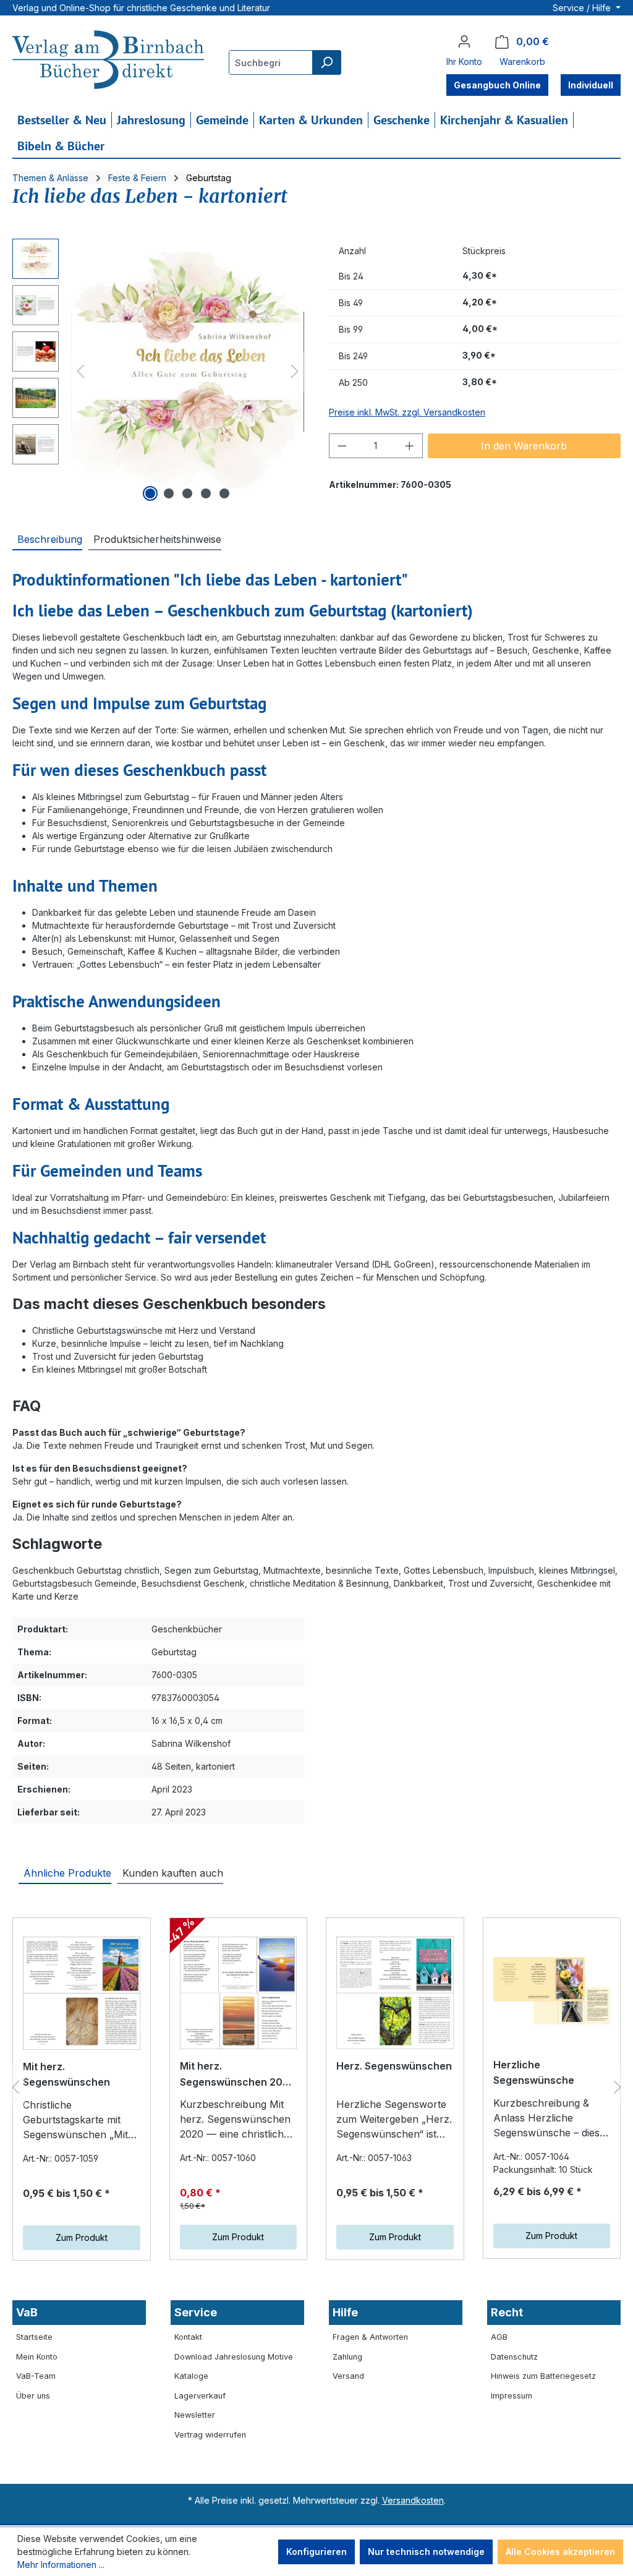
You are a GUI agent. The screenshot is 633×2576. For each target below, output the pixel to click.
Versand (348, 2376)
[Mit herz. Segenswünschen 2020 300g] (239, 1993)
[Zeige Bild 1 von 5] (150, 493)
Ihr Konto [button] (464, 62)
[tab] (47, 539)
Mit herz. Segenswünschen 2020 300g (238, 2075)
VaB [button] (27, 2312)
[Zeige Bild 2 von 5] (169, 493)
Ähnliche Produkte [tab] (67, 1873)
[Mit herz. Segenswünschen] (82, 1993)
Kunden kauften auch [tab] (173, 1873)
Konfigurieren (316, 2552)
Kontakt (188, 2337)
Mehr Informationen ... (61, 2565)
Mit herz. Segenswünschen (66, 2075)
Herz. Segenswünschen (394, 2066)
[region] (158, 372)
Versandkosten (413, 2500)
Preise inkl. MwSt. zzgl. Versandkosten (407, 412)
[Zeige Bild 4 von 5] (206, 493)
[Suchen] (326, 62)
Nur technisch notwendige (426, 2552)
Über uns (33, 2396)
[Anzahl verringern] (342, 446)
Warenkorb (522, 62)
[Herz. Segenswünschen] (395, 1993)
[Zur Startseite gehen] (108, 61)
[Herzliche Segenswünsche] (552, 1992)
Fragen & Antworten (370, 2337)
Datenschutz (514, 2357)
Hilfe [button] (345, 2312)
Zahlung (347, 2357)
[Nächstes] (295, 371)
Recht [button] (507, 2312)
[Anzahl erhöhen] (410, 446)
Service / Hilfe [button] (583, 8)
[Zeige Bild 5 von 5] (224, 493)
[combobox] (271, 62)
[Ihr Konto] (464, 41)
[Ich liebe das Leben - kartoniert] (188, 371)
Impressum (512, 2396)
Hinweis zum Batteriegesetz (543, 2376)
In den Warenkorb (524, 446)
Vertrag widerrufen (210, 2435)
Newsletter (195, 2415)
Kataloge (191, 2376)
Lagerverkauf (200, 2396)
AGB (499, 2337)
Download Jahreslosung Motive (234, 2357)
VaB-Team (36, 2376)
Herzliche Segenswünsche (534, 2073)
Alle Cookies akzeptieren (560, 2552)
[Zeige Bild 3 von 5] (187, 493)
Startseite (34, 2337)
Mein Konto (37, 2357)
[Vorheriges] (80, 371)
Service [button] (196, 2312)
